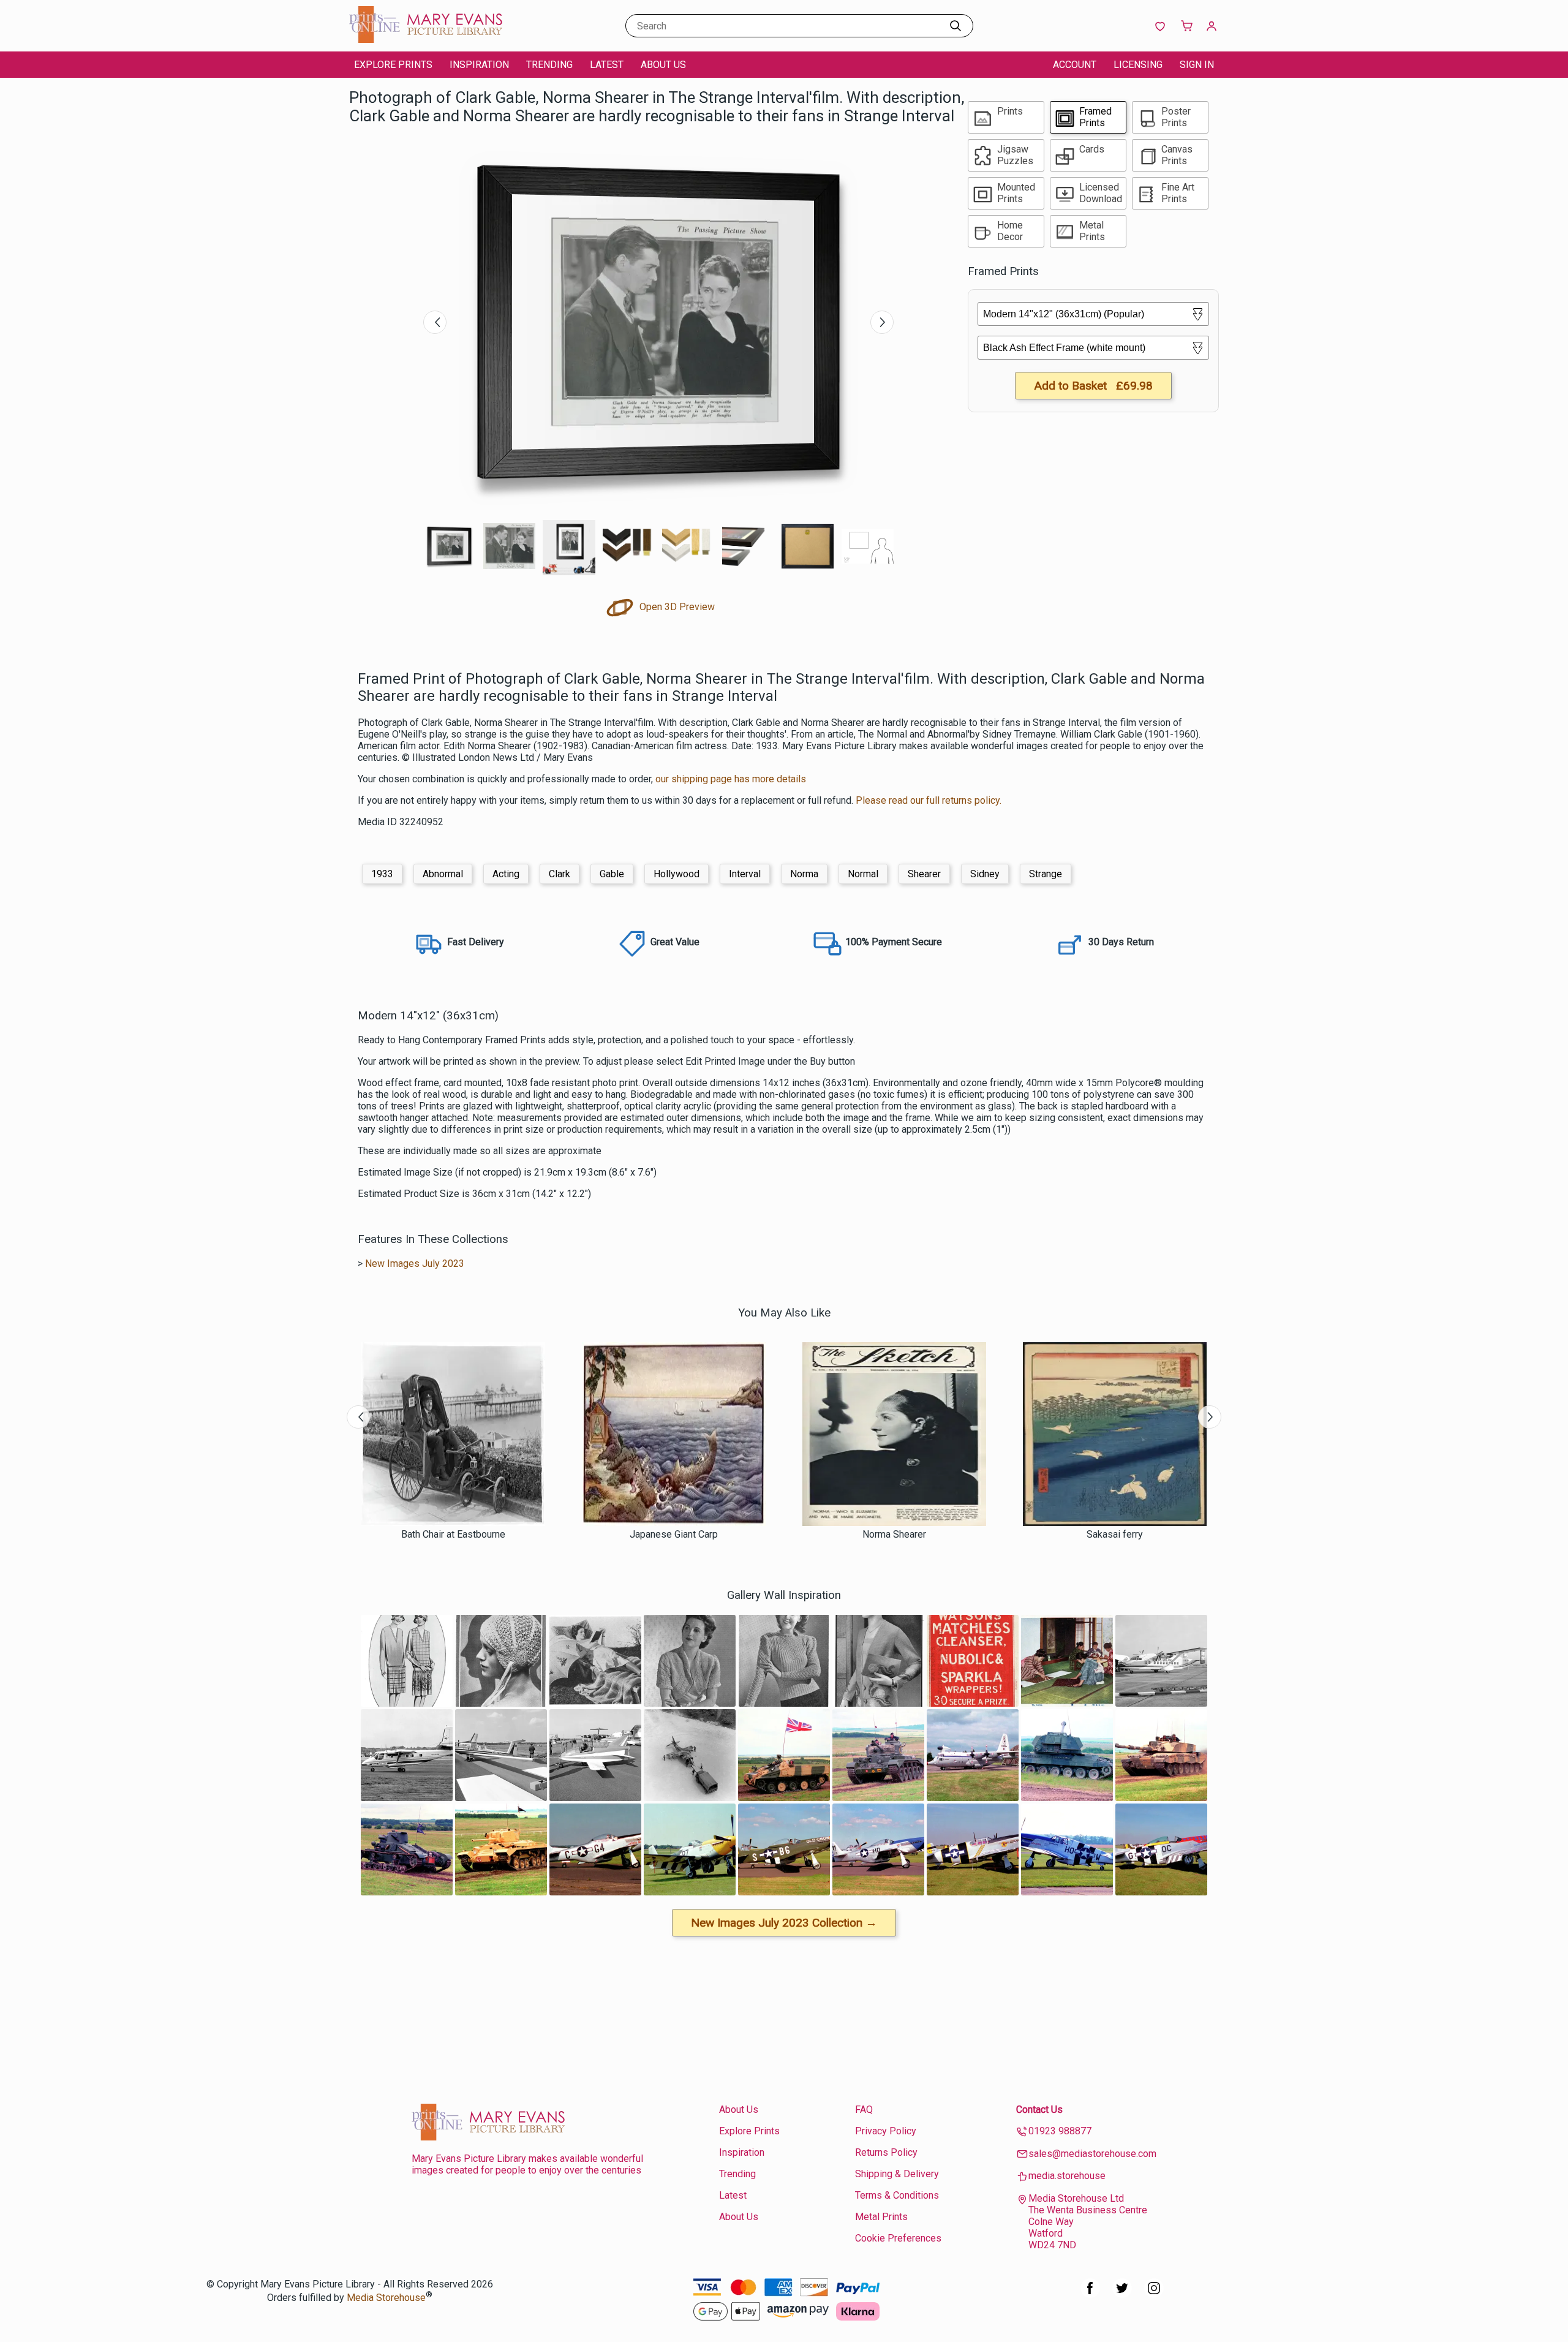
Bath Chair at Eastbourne (453, 1534)
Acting (506, 874)
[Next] (882, 322)
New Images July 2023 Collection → (784, 1923)
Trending (549, 65)
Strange (1046, 874)
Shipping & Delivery (897, 2174)
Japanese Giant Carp (674, 1534)
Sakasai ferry (1115, 1534)
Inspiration (479, 65)
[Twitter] (1122, 2295)
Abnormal (443, 874)
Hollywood (677, 874)
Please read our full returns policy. (929, 800)
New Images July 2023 (415, 1264)
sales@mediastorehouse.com (1092, 2154)
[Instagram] (1154, 2295)
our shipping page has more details (731, 779)
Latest (607, 65)
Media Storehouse (386, 2298)
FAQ (864, 2110)
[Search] (956, 26)
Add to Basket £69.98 (1093, 386)
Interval (745, 874)
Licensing (1138, 65)
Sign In (1197, 65)
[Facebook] (1090, 2295)
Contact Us (1039, 2110)
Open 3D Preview (676, 607)
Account (1075, 65)
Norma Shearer (894, 1534)
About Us (663, 65)
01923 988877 (1060, 2131)
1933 (382, 874)
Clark (560, 874)
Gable (612, 874)
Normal (863, 874)
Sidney (985, 874)
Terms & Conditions (897, 2195)
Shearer (924, 874)
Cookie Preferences (898, 2238)
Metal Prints (881, 2217)
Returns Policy (886, 2152)
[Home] (426, 40)
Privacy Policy (886, 2131)
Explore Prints (393, 65)
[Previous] (435, 322)
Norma (804, 874)
